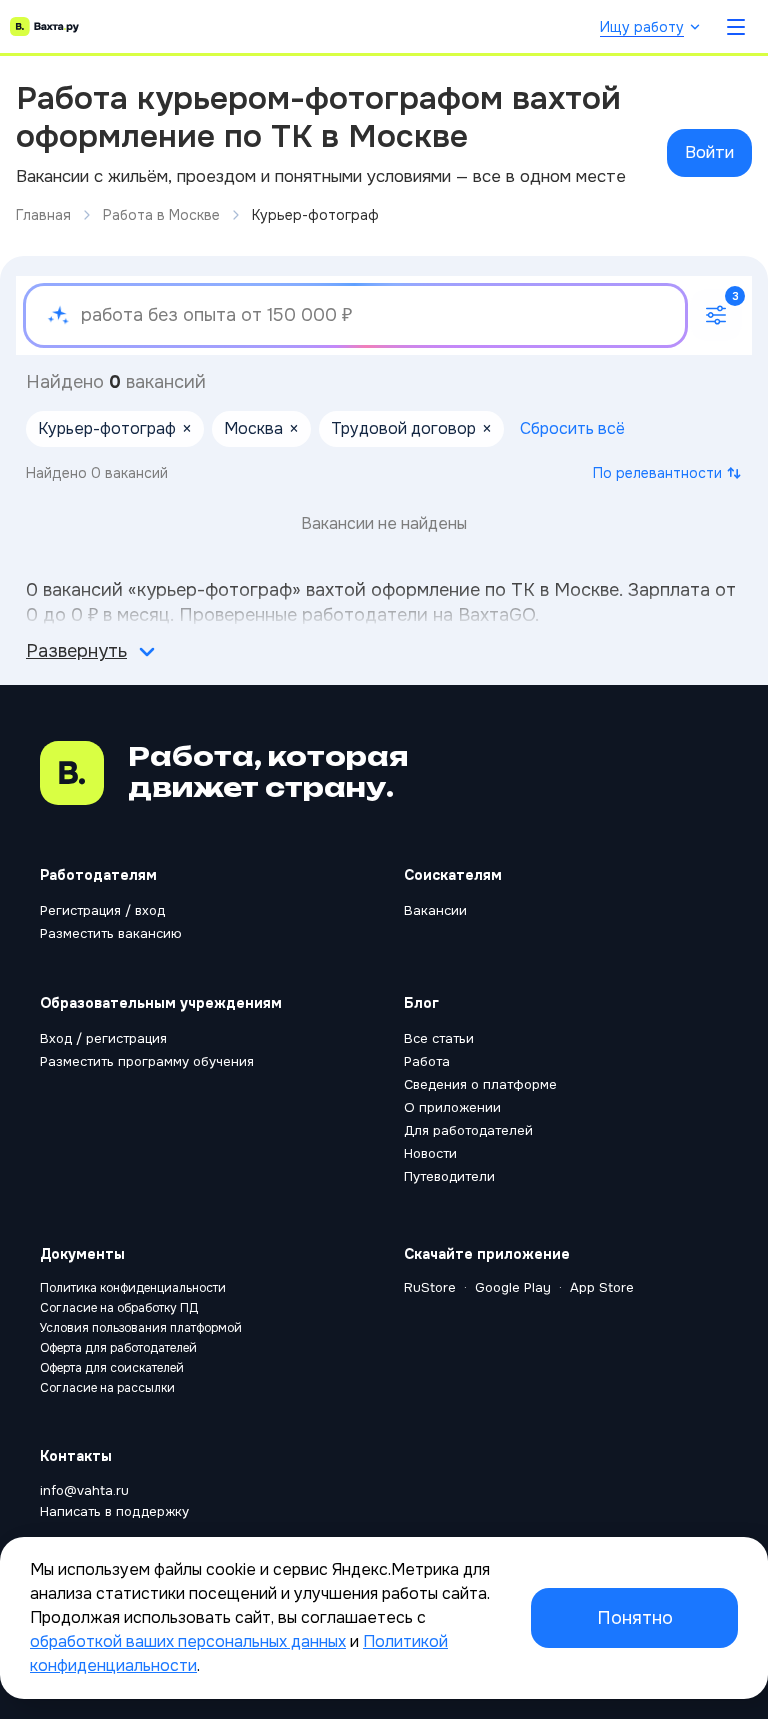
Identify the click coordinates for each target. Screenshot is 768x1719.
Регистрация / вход (102, 910)
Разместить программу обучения (147, 1061)
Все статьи (439, 1038)
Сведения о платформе (480, 1084)
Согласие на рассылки (107, 1388)
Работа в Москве (161, 215)
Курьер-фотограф (315, 215)
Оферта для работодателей (118, 1348)
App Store (602, 1287)
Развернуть (76, 651)
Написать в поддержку (114, 1511)
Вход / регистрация (103, 1038)
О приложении (452, 1107)
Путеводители (449, 1176)
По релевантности (657, 473)
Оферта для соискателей (112, 1368)
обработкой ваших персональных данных (188, 1641)
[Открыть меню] (736, 27)
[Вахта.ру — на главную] (44, 27)
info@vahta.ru (84, 1490)
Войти (709, 152)
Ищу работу (642, 27)
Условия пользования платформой (141, 1328)
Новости (430, 1153)
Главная (43, 215)
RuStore (430, 1287)
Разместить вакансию (111, 933)
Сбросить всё (572, 428)
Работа (427, 1061)
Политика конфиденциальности (133, 1288)
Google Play (513, 1287)
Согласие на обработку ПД (119, 1308)
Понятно (635, 1618)
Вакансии (435, 910)
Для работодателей (468, 1130)
